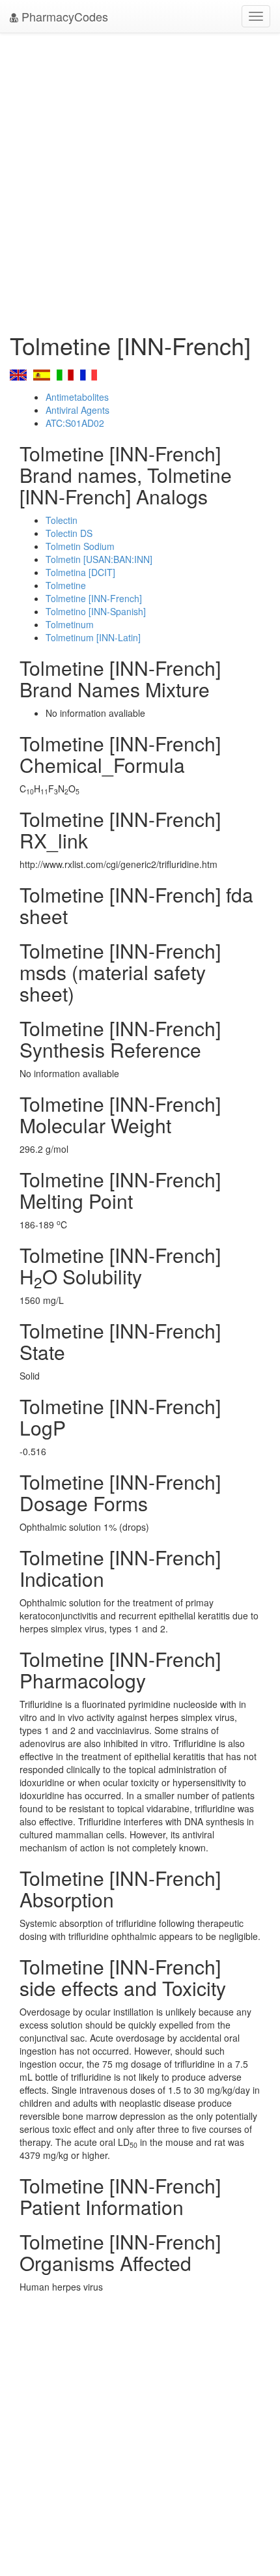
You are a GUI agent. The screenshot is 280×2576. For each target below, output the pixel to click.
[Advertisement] (140, 179)
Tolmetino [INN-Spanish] (96, 611)
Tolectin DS (69, 533)
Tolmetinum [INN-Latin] (93, 637)
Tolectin (62, 520)
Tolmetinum (70, 624)
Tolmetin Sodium (80, 546)
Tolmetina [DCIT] (80, 572)
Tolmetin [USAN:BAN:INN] (99, 559)
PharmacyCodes (63, 16)
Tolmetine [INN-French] (94, 598)
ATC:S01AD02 (75, 423)
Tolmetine (66, 585)
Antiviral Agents (77, 410)
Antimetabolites (77, 397)
